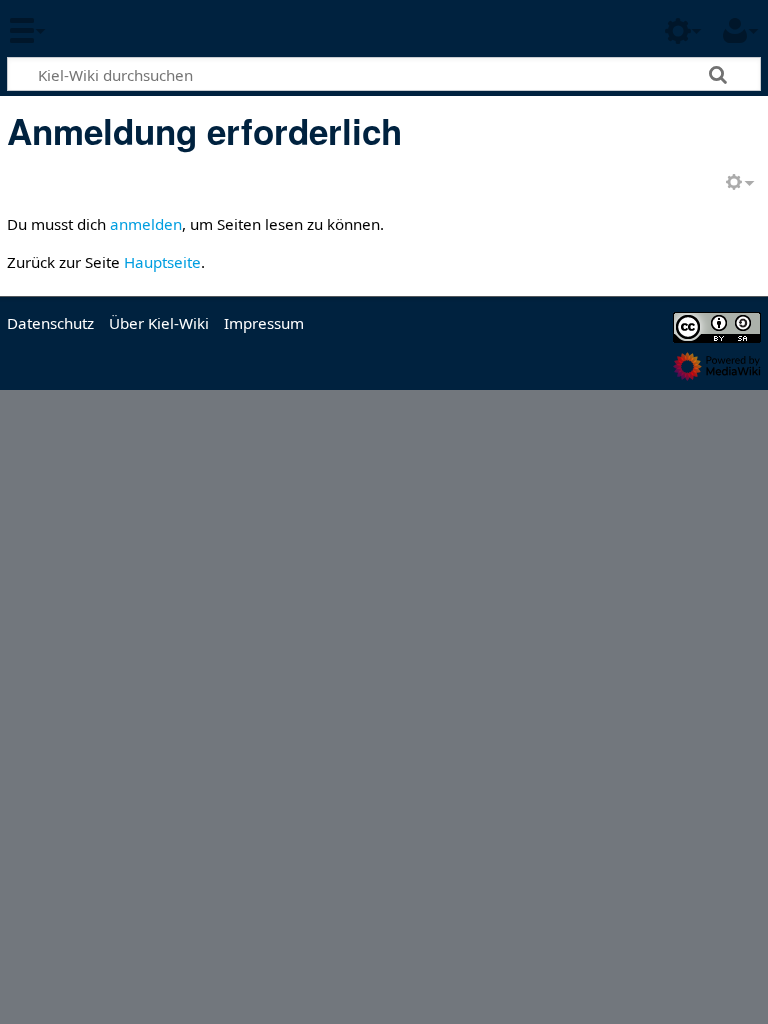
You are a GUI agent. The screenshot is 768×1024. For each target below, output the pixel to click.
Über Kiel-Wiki (159, 323)
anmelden (146, 224)
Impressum (264, 323)
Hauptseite (162, 262)
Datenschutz (50, 323)
